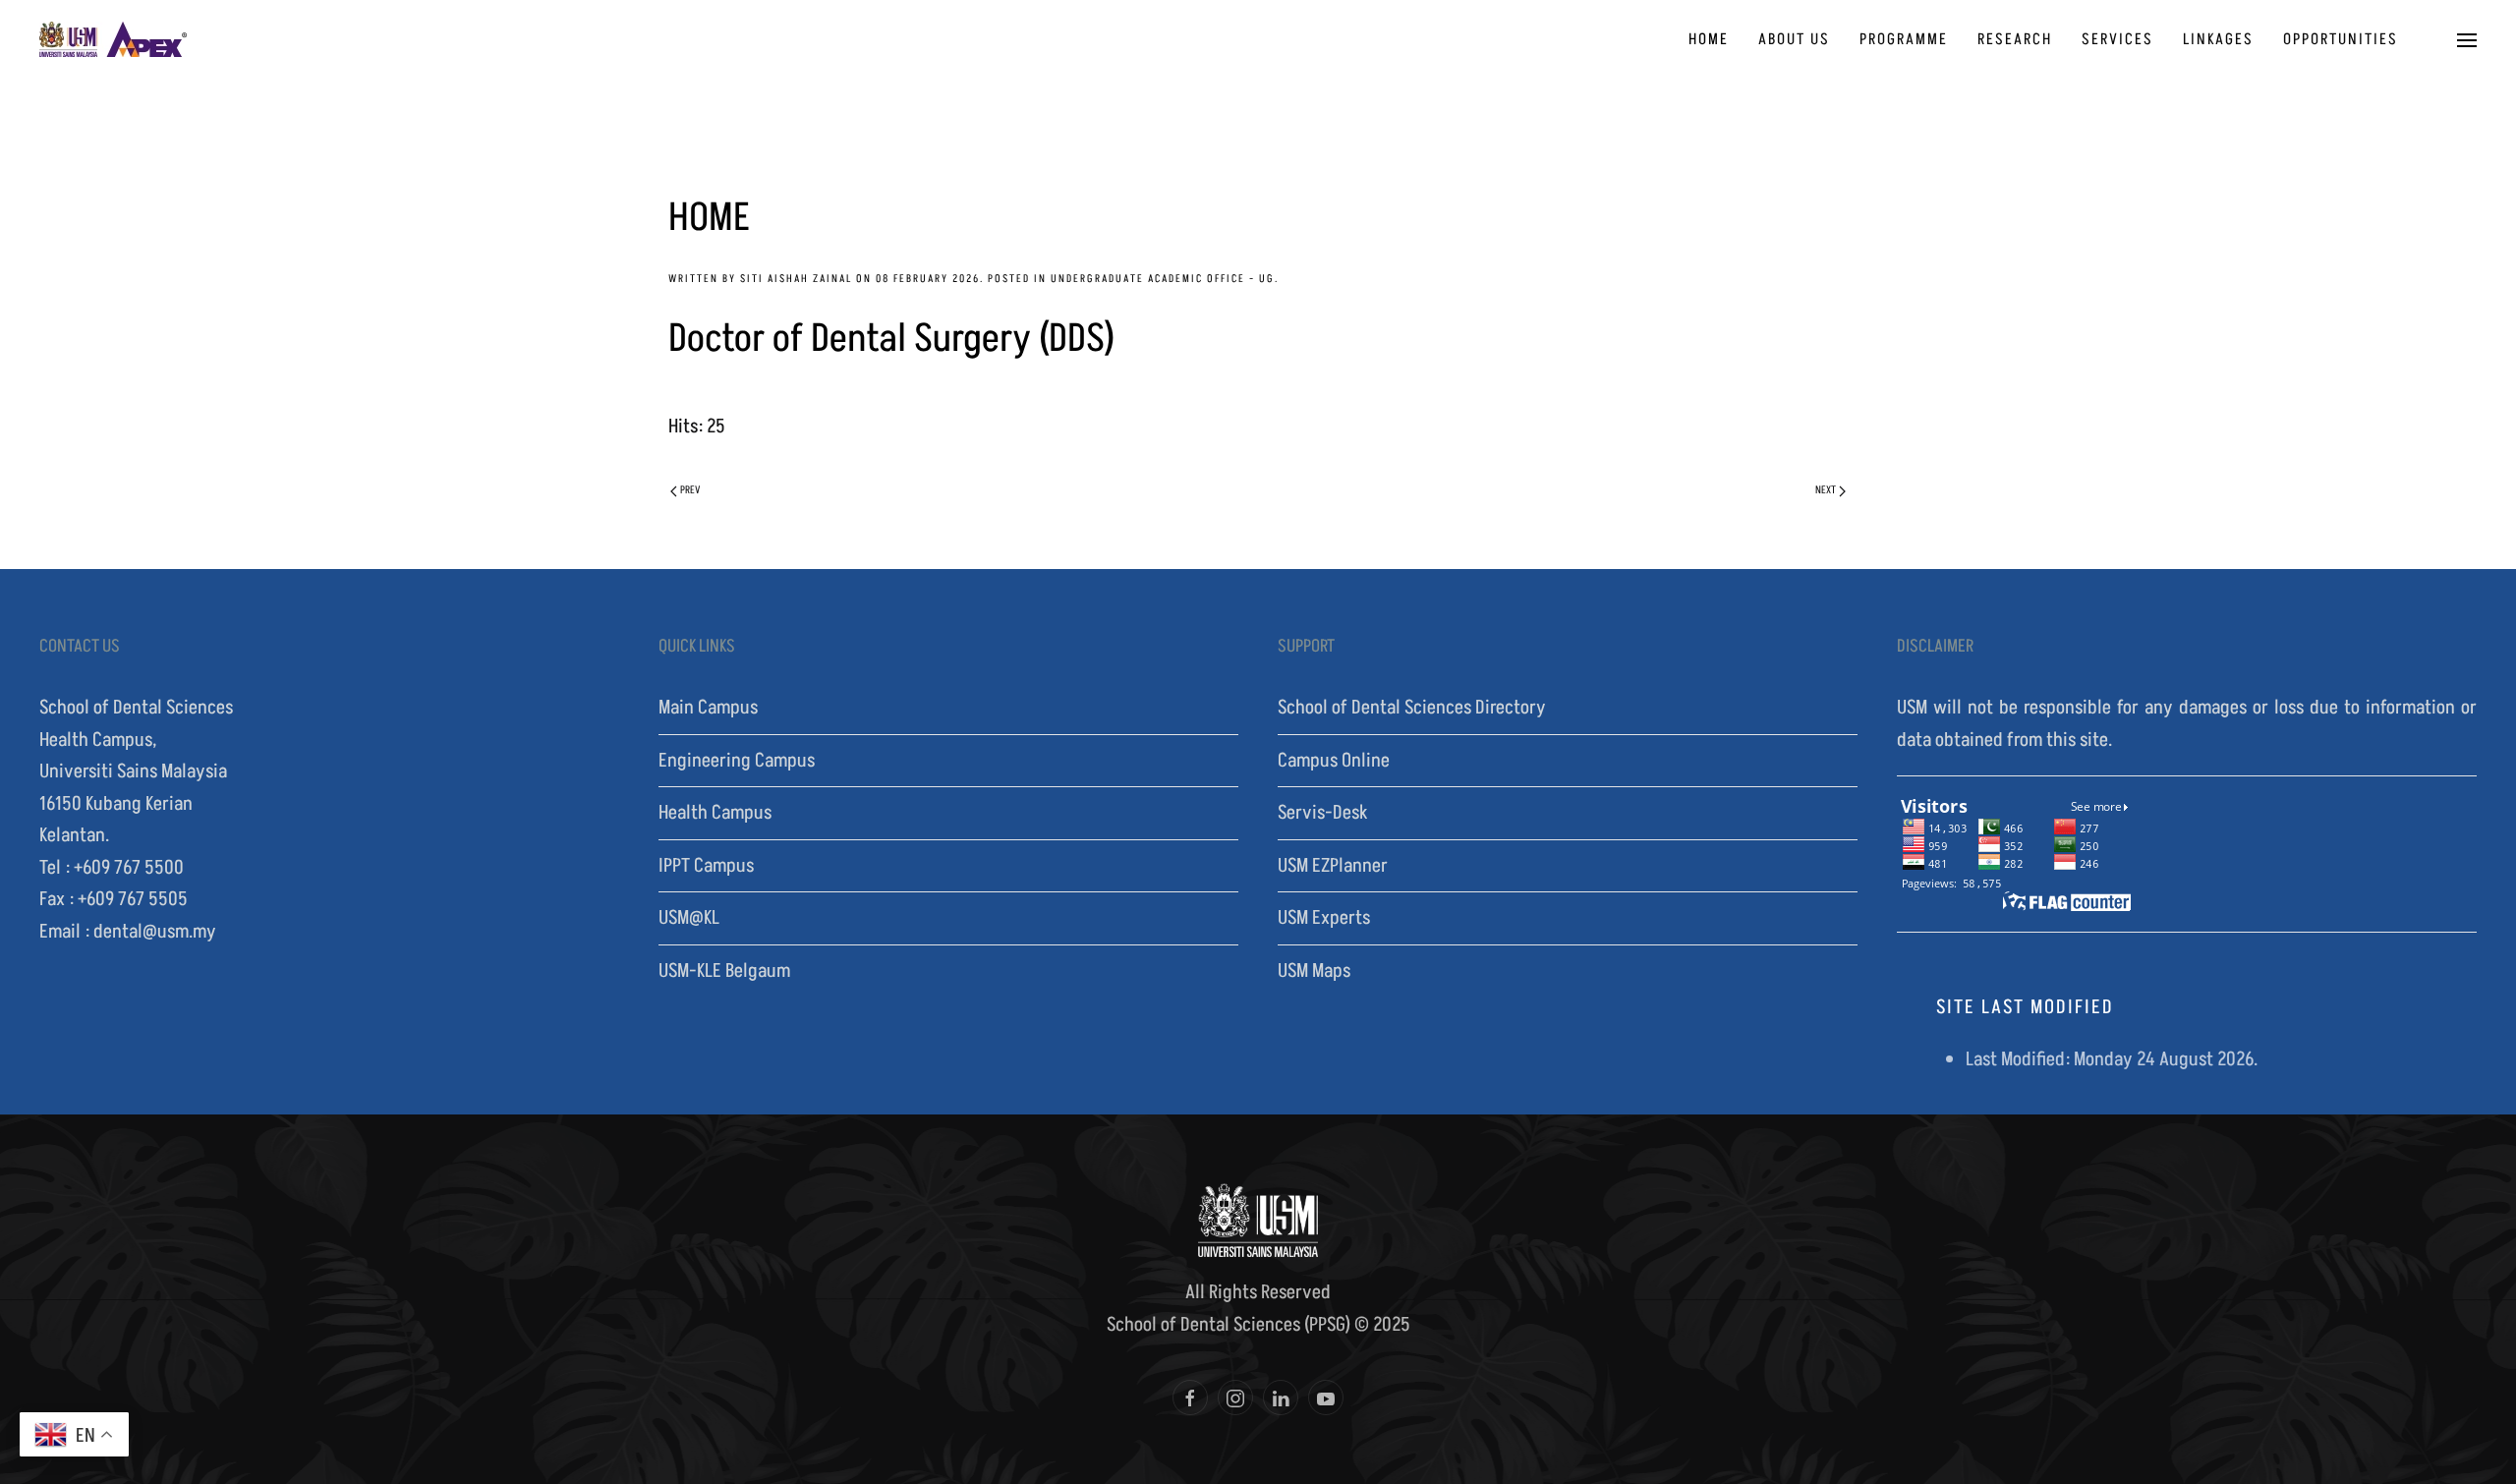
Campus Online (1334, 761)
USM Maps (1314, 971)
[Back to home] (113, 39)
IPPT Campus (706, 866)
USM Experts (1324, 918)
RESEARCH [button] (2015, 39)
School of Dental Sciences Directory (1412, 708)
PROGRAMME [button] (1904, 39)
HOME (1709, 39)
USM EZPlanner (1333, 866)
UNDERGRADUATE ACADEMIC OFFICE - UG (1163, 279)
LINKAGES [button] (2218, 39)
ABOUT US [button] (1794, 39)
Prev (690, 490)
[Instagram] (1235, 1398)
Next (1826, 490)
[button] (2467, 39)
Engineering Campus (737, 761)
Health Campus (715, 813)
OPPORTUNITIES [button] (2341, 39)
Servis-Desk (1323, 813)
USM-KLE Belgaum (724, 971)
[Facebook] (1190, 1398)
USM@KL (689, 918)
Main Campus (708, 708)
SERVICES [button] (2117, 39)
